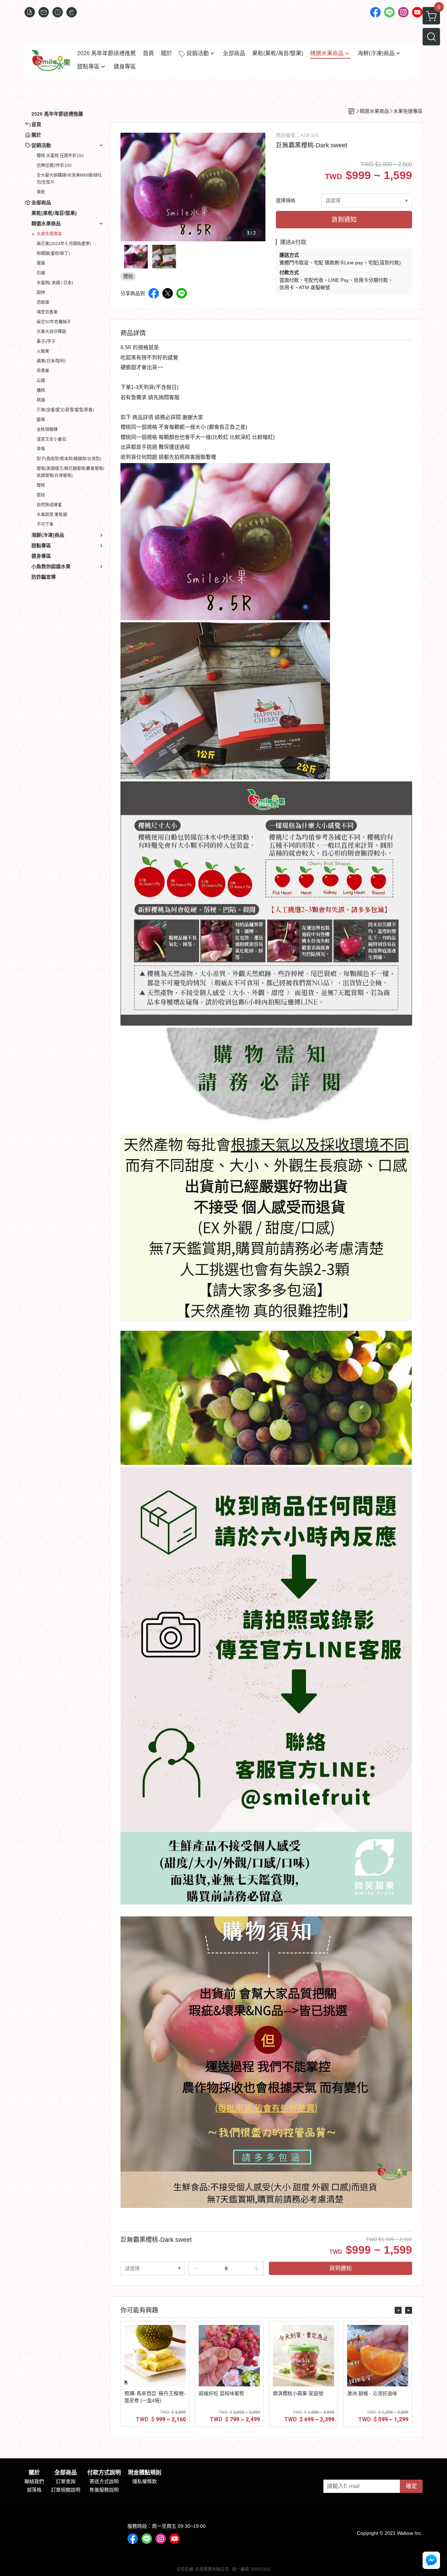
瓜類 (41, 381)
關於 (34, 2473)
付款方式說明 (104, 2473)
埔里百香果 (47, 312)
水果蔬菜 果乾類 (52, 515)
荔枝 (41, 495)
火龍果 (43, 351)
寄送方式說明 (104, 2481)
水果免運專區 (49, 234)
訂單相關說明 (66, 2490)
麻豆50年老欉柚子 (54, 322)
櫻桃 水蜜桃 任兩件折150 (60, 156)
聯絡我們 (34, 2481)
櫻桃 (41, 485)
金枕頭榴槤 (47, 430)
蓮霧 (41, 263)
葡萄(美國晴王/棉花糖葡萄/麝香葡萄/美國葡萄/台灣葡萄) (70, 472)
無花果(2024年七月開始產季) (64, 244)
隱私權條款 (145, 2481)
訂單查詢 (66, 2481)
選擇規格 (286, 200)
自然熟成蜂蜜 (49, 505)
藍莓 (41, 420)
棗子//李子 (46, 342)
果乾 (41, 192)
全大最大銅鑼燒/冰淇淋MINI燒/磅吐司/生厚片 (69, 179)
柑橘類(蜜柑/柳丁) (53, 254)
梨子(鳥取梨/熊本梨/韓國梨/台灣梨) (69, 459)
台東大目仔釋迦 (51, 332)
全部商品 (66, 2473)
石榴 (41, 273)
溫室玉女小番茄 (51, 439)
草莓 (41, 449)
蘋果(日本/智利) (51, 361)
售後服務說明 (104, 2490)
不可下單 (45, 524)
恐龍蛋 (43, 302)
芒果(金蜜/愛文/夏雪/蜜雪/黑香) (65, 410)
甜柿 (41, 293)
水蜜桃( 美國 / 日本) (55, 283)
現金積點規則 (145, 2473)
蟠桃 (41, 390)
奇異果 (43, 371)
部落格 (34, 2490)
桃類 (41, 400)
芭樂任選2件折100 (54, 166)
